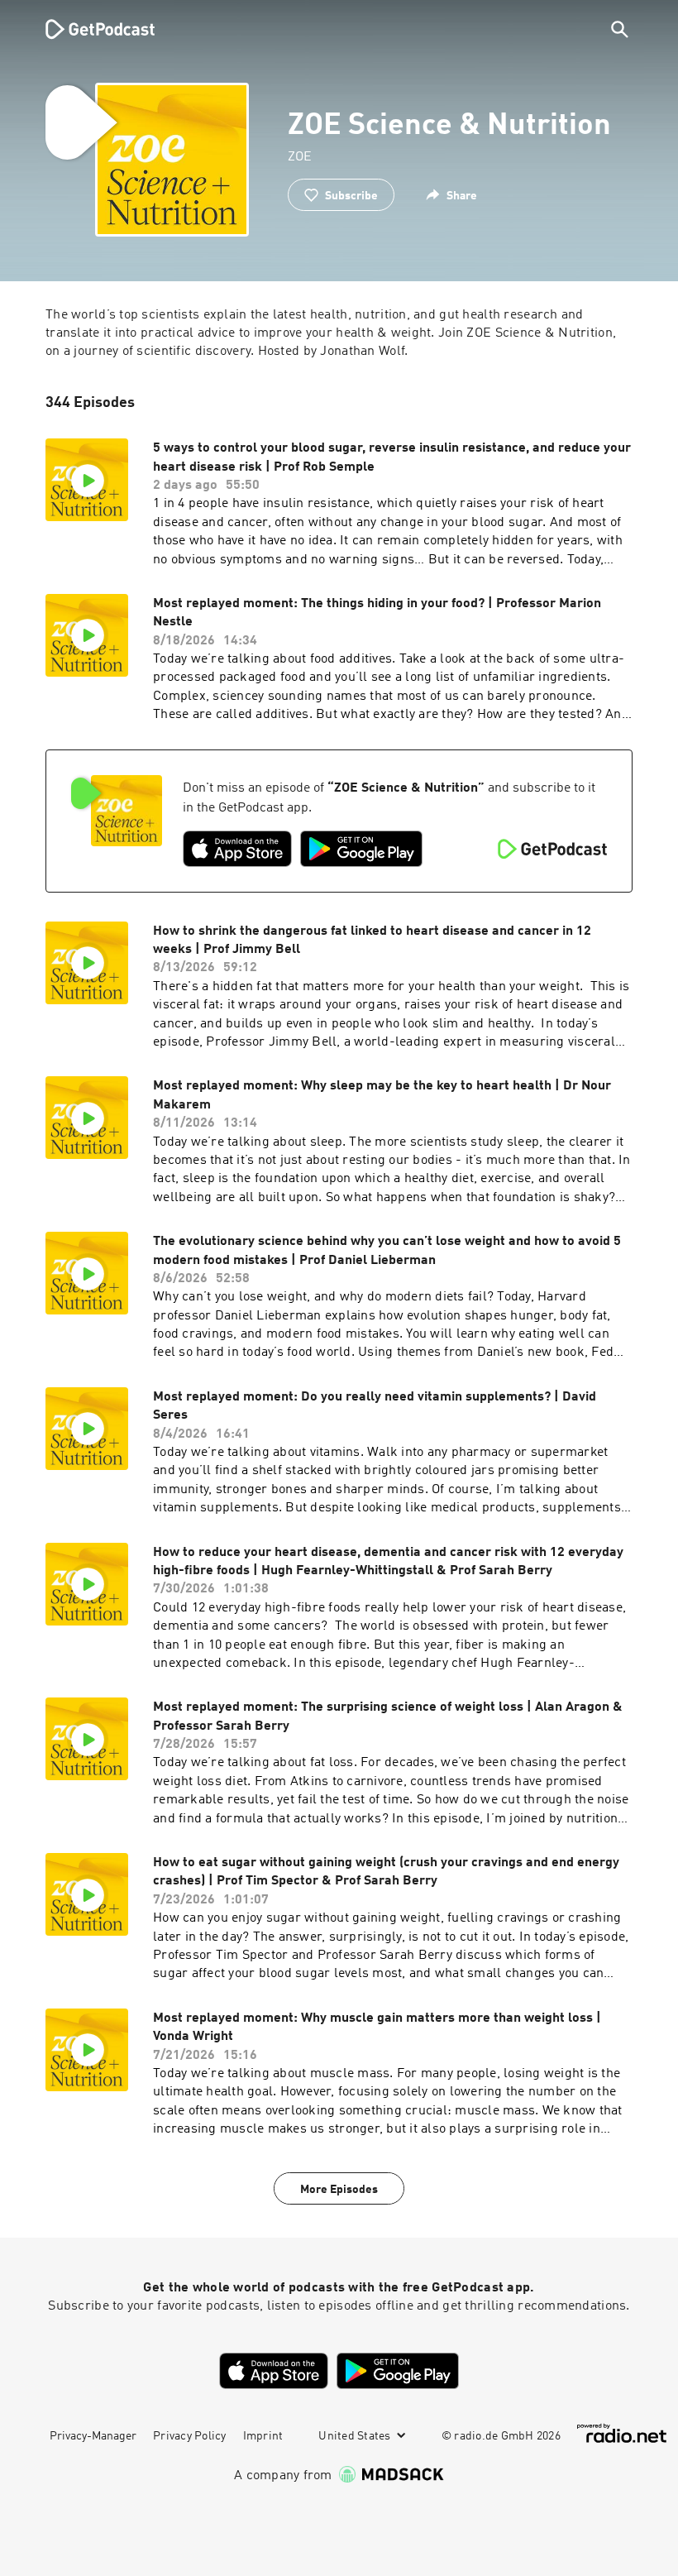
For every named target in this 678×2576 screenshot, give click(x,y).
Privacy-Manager (93, 2436)
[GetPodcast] (89, 29)
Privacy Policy (190, 2436)
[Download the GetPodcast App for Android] (361, 849)
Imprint (263, 2436)
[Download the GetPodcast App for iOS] (237, 849)
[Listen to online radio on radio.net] (622, 2433)
